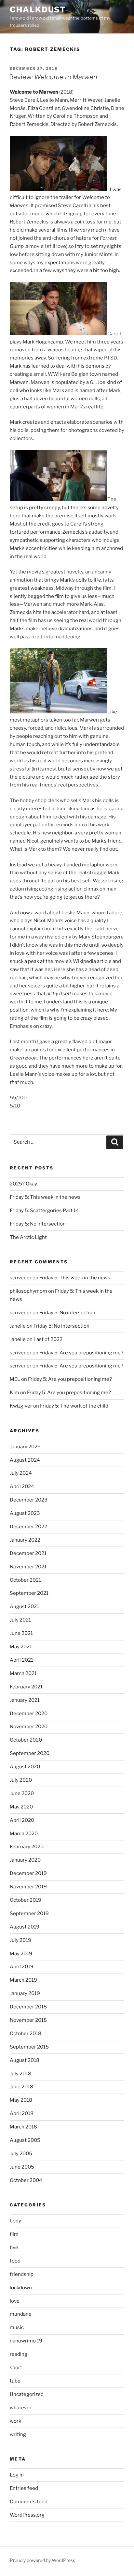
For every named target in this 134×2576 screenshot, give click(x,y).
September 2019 (29, 1913)
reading (19, 2354)
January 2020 (25, 1860)
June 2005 (22, 2167)
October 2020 (26, 1740)
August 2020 (25, 1767)
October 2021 (25, 1580)
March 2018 (23, 2127)
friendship (22, 2274)
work (15, 2421)
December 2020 (29, 1714)
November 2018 (28, 2020)
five (14, 2248)
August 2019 (25, 1927)
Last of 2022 (48, 1339)
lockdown (21, 2288)
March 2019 (23, 1980)
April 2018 (22, 2113)
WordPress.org (27, 2515)
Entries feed (24, 2488)
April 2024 (22, 1486)
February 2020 (27, 1847)
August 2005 (25, 2140)
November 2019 (28, 1887)
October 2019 (26, 1900)
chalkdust (38, 10)
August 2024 (25, 1460)
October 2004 (26, 2180)
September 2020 (30, 1753)
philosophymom (28, 1291)
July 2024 (21, 1473)
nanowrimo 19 (26, 2341)
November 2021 (28, 1567)
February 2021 (26, 1687)
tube (15, 2381)
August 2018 (25, 2060)
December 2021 (28, 1553)
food (15, 2261)
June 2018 (21, 2087)
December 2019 (28, 1873)
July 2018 (20, 2074)
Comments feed (29, 2502)
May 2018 (21, 2100)
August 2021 (24, 1607)
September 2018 (29, 2047)
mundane (21, 2314)
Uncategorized (27, 2394)
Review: (53, 77)
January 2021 (25, 1700)
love (15, 2301)
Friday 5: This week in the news (45, 1197)
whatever (21, 2408)
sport (16, 2368)
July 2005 (21, 2154)
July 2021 (20, 1620)
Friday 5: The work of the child (74, 1406)
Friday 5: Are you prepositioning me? (81, 1353)
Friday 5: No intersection (38, 1224)
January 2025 (25, 1447)
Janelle (18, 1339)
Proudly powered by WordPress (42, 2560)
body (15, 2221)
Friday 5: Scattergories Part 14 (44, 1211)
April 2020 (22, 1820)
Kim (14, 1393)
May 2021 (21, 1647)
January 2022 (25, 1540)
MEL (15, 1379)
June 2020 (22, 1793)
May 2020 (21, 1807)
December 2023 (29, 1500)
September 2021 (29, 1593)
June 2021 (21, 1633)
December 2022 (28, 1527)
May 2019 (21, 1954)
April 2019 (22, 1967)
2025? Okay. (24, 1184)
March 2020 (24, 1834)
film (14, 2234)
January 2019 (25, 1993)
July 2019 (20, 1940)
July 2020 (21, 1780)
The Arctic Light (28, 1237)
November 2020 (29, 1727)
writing (18, 2434)
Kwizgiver (21, 1406)
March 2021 (23, 1673)
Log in (17, 2475)
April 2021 (21, 1660)
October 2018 (26, 2034)
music (17, 2327)
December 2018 (28, 2007)
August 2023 (25, 1513)
